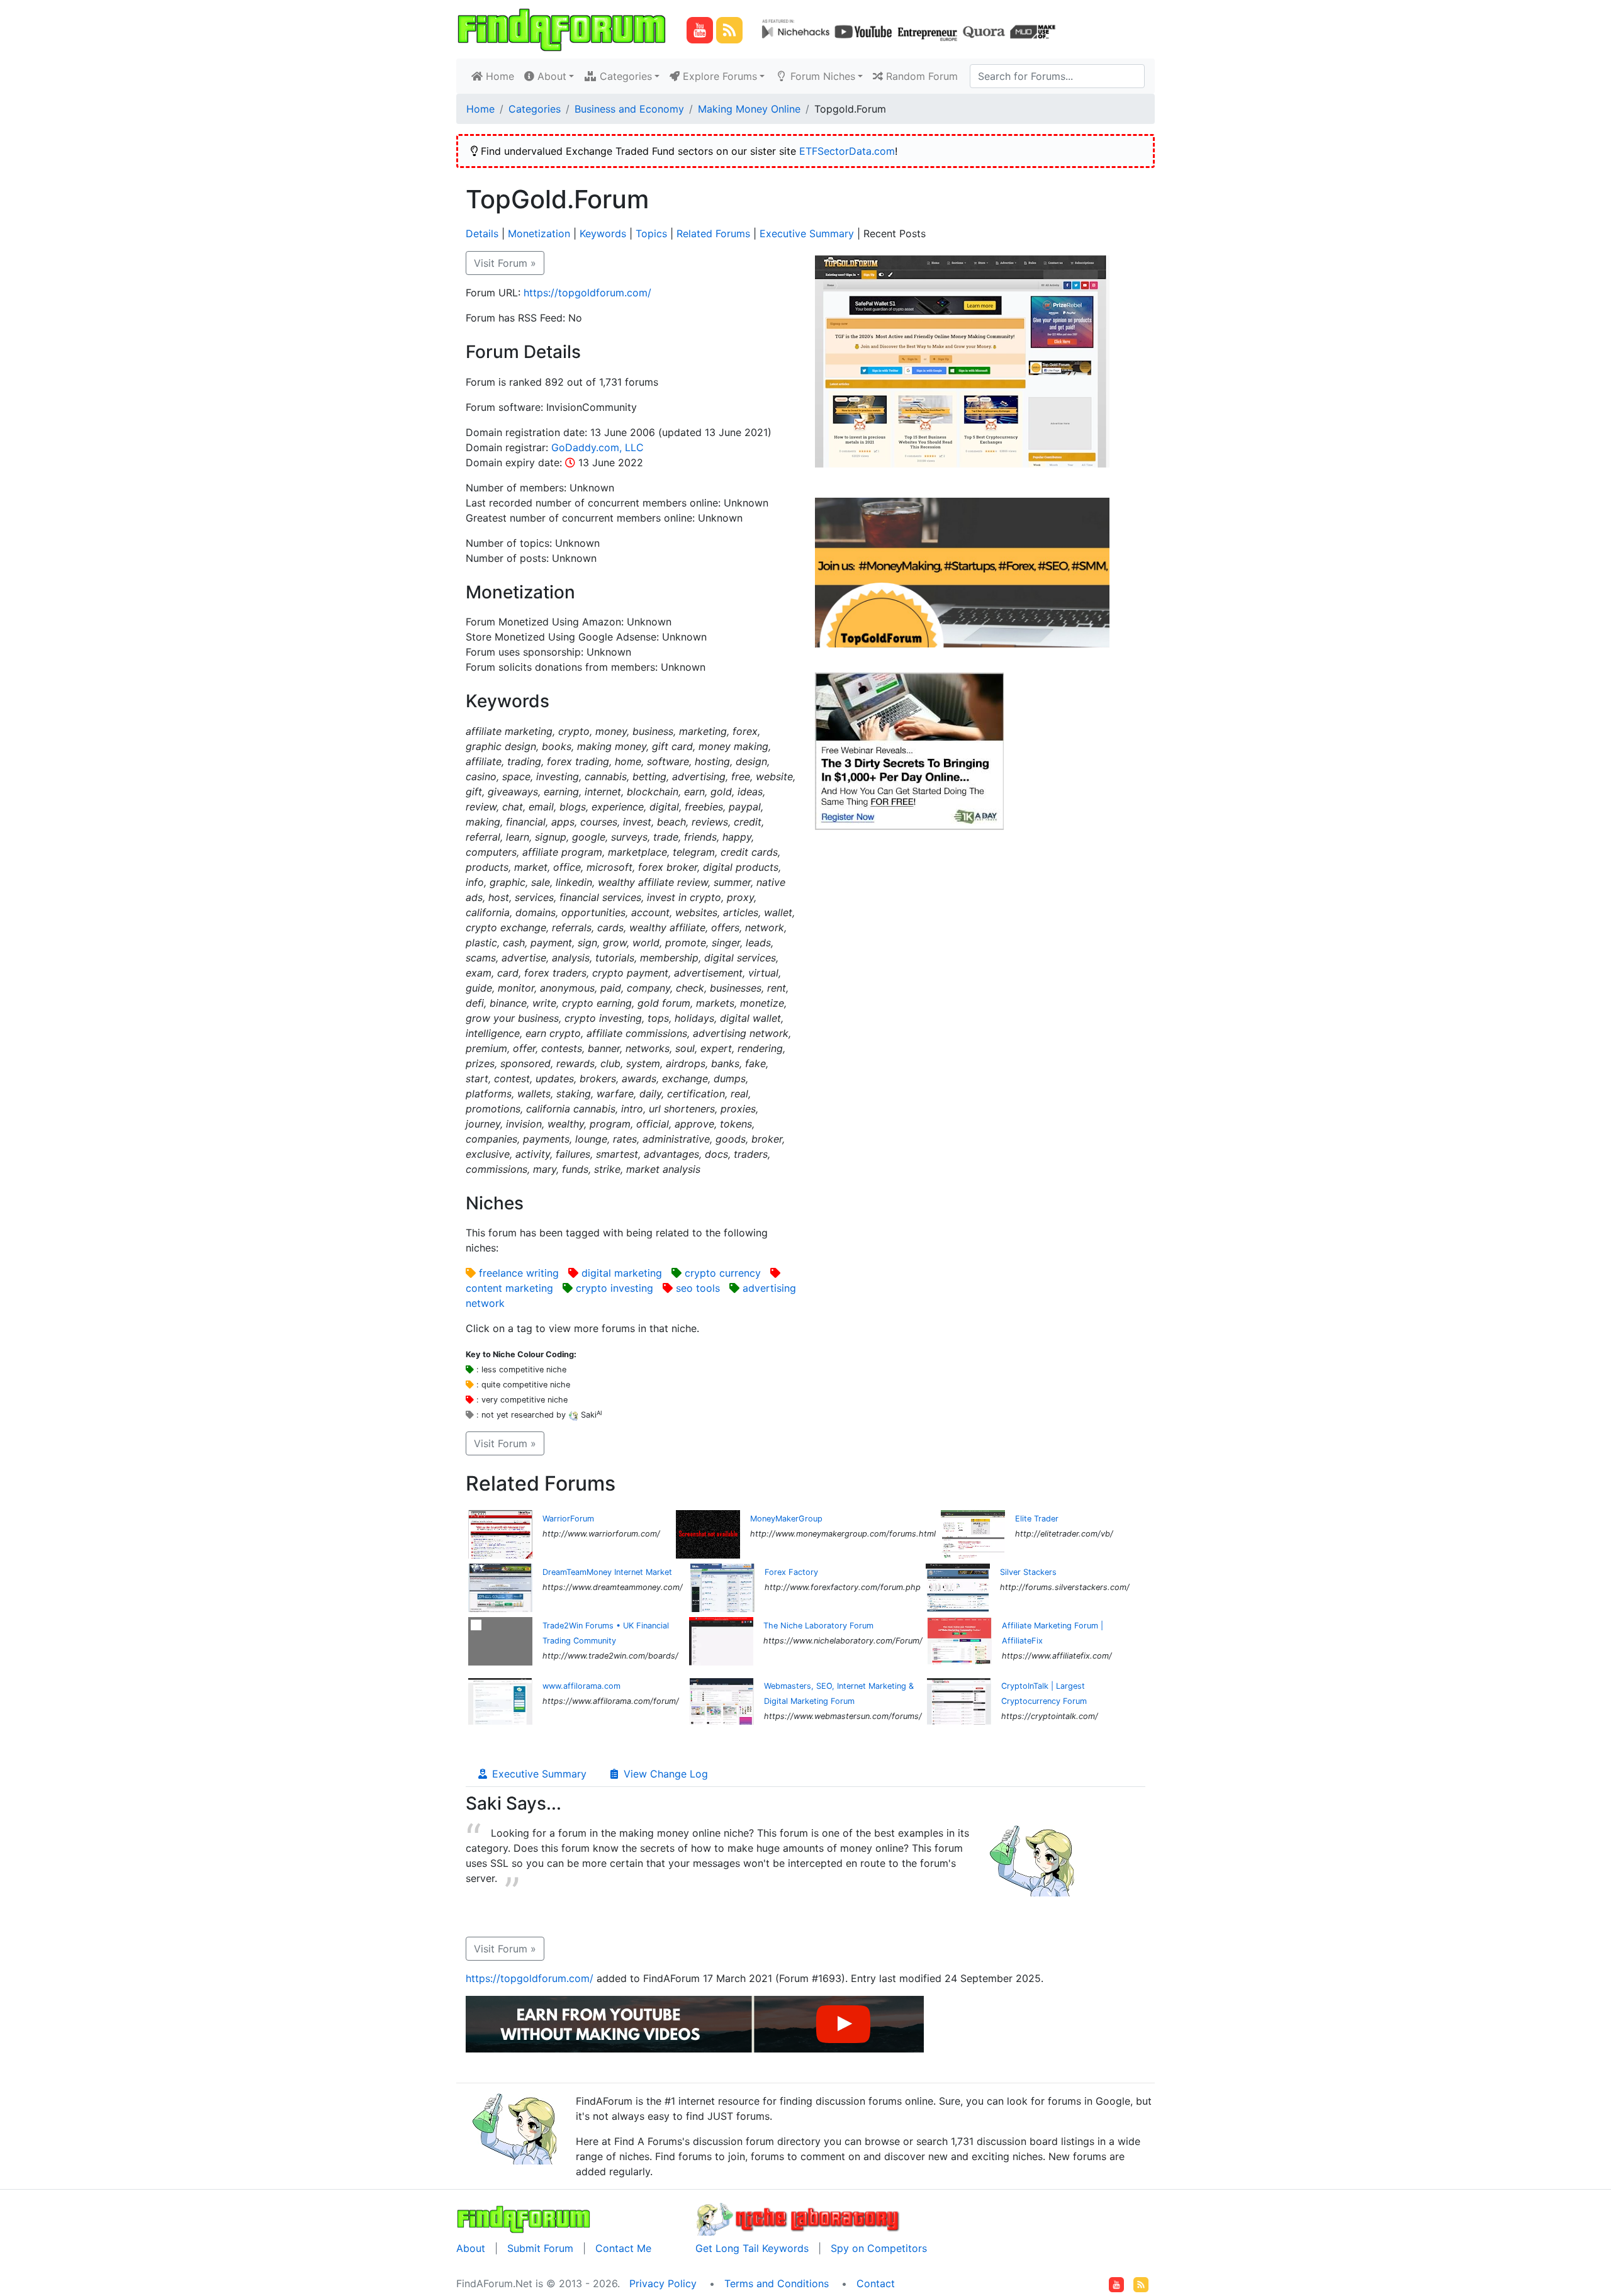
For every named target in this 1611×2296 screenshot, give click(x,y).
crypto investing (615, 1288)
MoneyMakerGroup (786, 1519)
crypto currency (723, 1273)
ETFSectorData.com (847, 151)
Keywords (603, 233)
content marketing (509, 1288)
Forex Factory (791, 1572)
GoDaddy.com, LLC (598, 447)
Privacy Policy (663, 2283)
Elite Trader (1037, 1519)
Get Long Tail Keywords (752, 2248)
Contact (876, 2283)
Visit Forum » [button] (505, 263)
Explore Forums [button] (718, 76)
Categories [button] (624, 76)
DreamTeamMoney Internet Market (607, 1572)
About (471, 2248)
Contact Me (623, 2248)
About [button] (550, 76)
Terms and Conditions (777, 2283)
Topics (651, 233)
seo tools (698, 1288)
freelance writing (519, 1273)
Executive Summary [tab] (538, 1774)
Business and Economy (629, 109)
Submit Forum (540, 2248)
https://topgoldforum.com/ (587, 293)
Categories (535, 109)
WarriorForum (568, 1519)
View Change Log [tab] (664, 1774)
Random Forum (920, 76)
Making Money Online (749, 109)
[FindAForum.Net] (524, 2218)
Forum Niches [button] (821, 76)
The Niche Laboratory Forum (818, 1626)
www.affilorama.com (581, 1686)
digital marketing (622, 1273)
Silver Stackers (1028, 1572)
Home (501, 76)
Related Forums (713, 233)
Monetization (539, 233)
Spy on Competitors (879, 2248)
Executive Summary (807, 233)
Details (482, 233)
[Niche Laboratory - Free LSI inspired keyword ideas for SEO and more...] (798, 2218)
